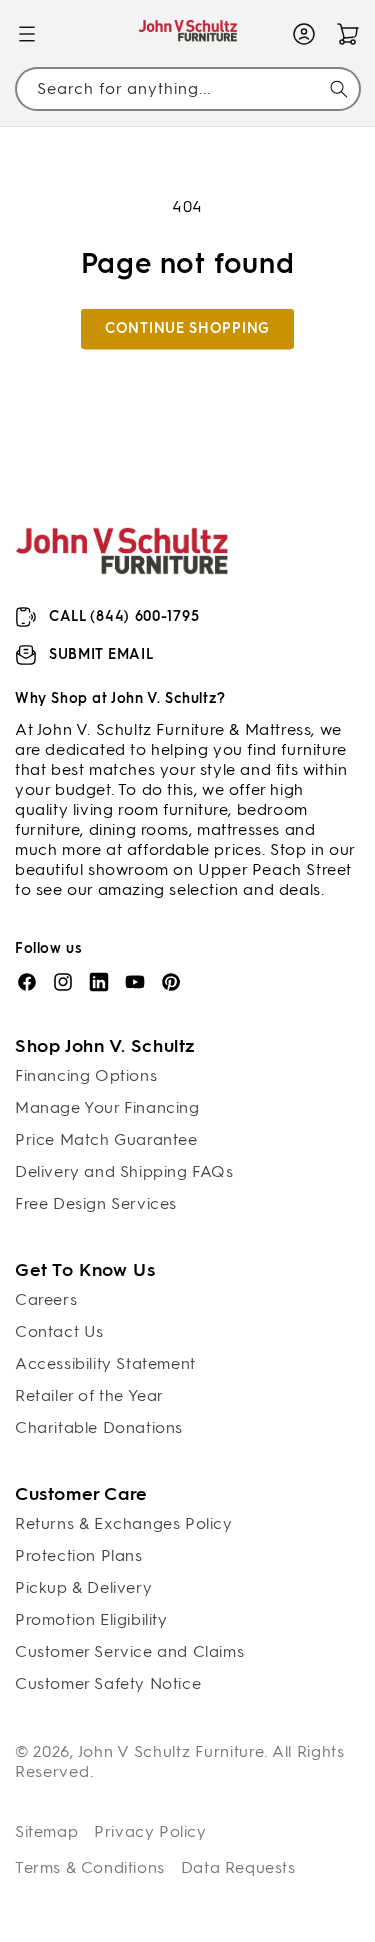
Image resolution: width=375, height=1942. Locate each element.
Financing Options (86, 1075)
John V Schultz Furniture (171, 1751)
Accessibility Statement (105, 1363)
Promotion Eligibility (91, 1619)
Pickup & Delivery (83, 1587)
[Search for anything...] (339, 89)
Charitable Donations (99, 1427)
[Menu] (27, 34)
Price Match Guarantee (106, 1139)
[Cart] (348, 34)
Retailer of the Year (89, 1395)
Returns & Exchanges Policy (124, 1523)
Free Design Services (96, 1203)
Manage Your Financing (107, 1107)
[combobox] (187, 88)
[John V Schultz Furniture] (187, 34)
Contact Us (59, 1331)
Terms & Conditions (90, 1867)
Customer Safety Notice (108, 1683)
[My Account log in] (304, 34)
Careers (46, 1299)
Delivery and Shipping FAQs (124, 1171)
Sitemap (46, 1831)
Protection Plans (79, 1555)
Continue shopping (187, 328)
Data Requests (238, 1867)
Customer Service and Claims (129, 1651)
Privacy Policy (150, 1831)
